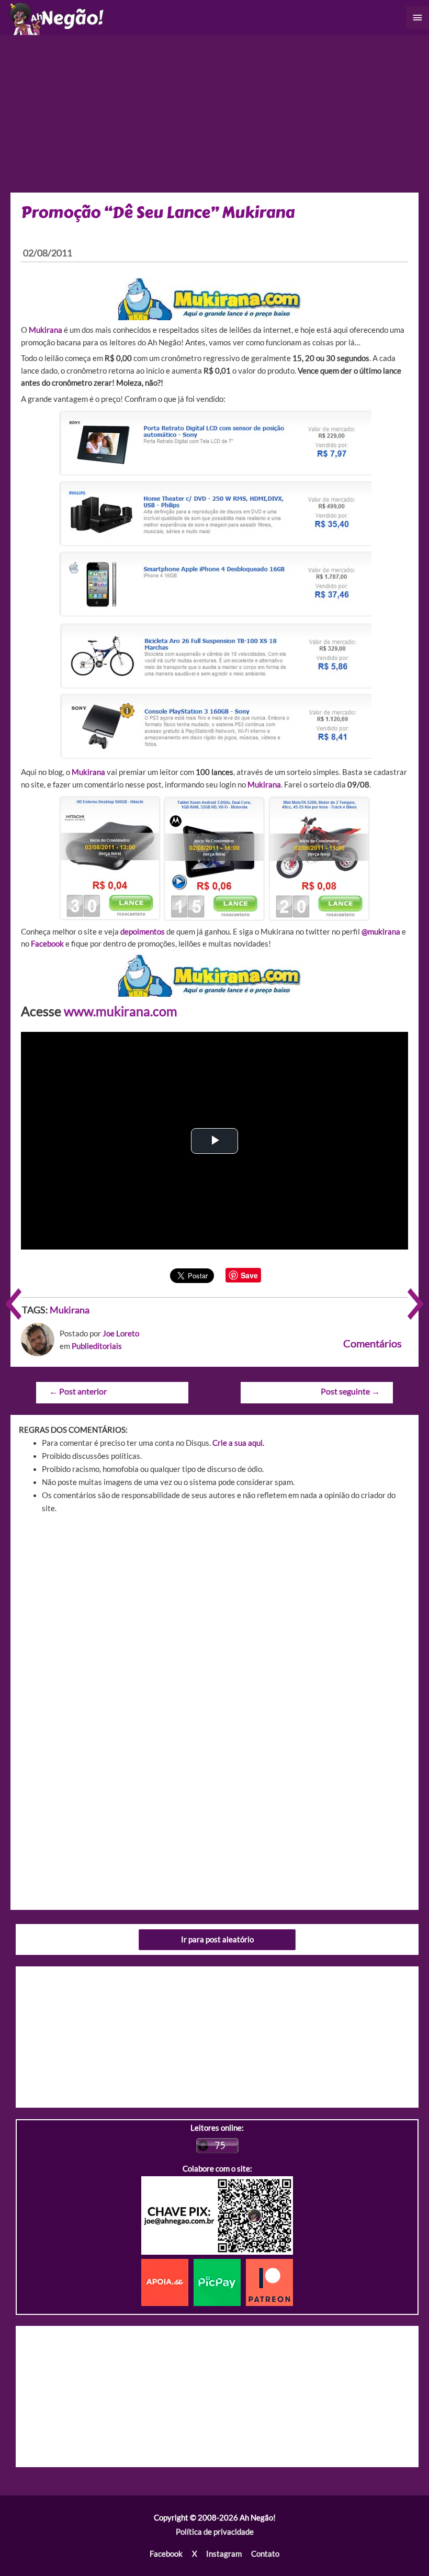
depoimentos (143, 932)
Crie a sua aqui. (238, 1443)
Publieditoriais (97, 1346)
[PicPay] (220, 2282)
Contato (265, 2554)
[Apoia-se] (167, 2282)
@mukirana (381, 932)
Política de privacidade (215, 2532)
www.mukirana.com (121, 1011)
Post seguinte (350, 1391)
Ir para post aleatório (217, 1939)
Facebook (166, 2554)
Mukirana (46, 330)
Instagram (224, 2554)
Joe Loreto (121, 1334)
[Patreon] (269, 2282)
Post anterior (78, 1391)
